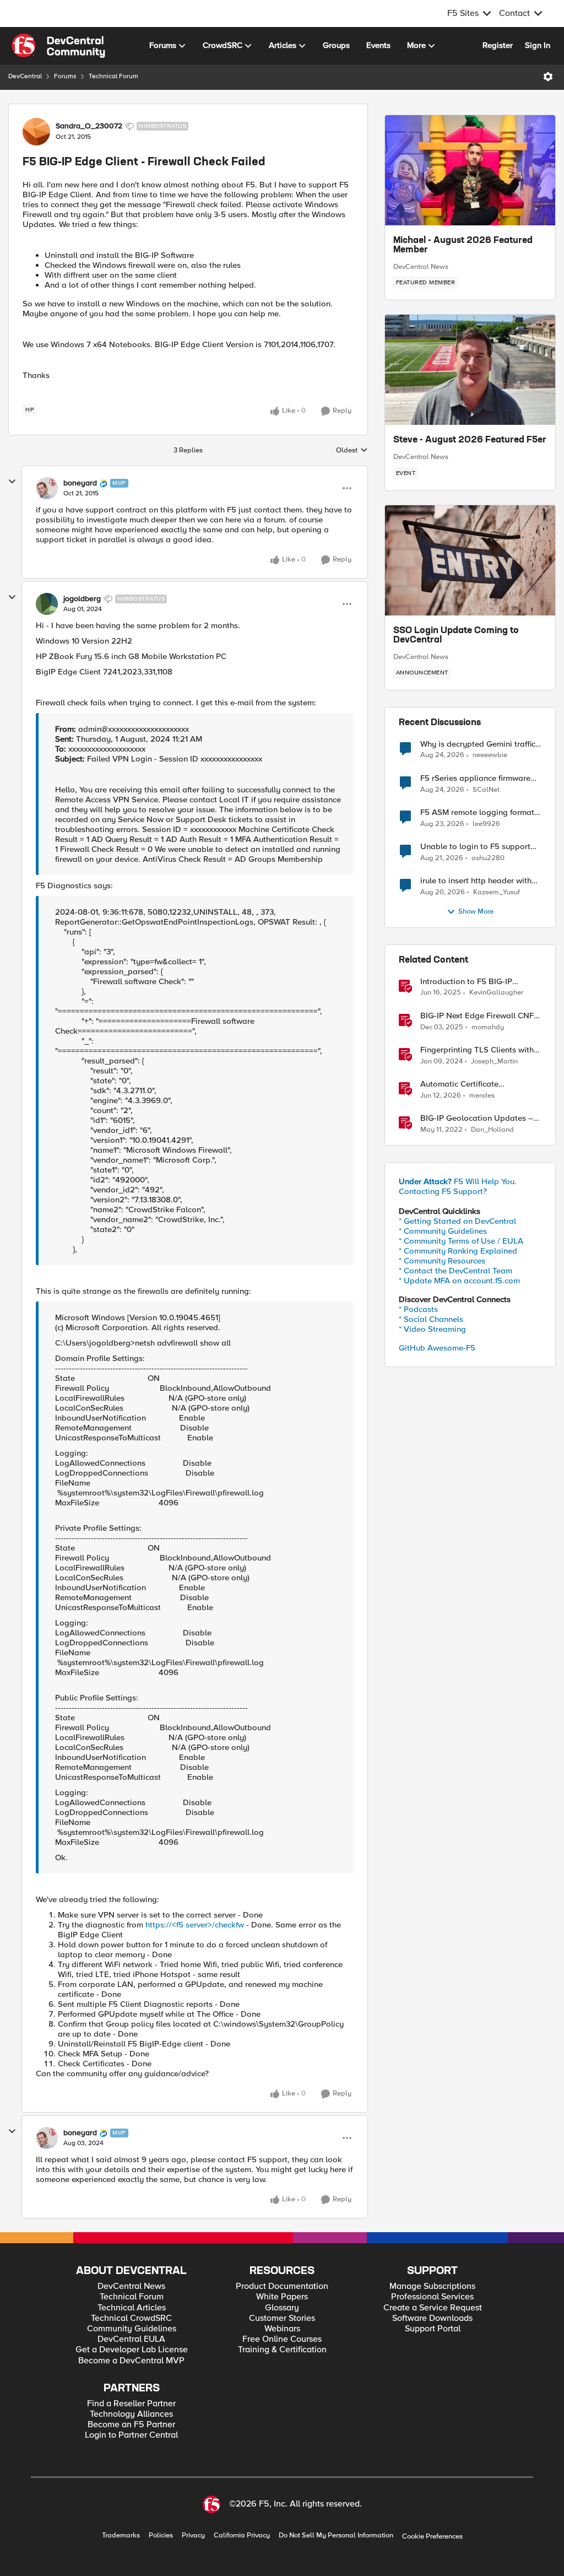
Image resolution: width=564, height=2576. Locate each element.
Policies (161, 2536)
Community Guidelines (132, 2329)
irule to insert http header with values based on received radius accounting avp (480, 881)
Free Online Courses (282, 2339)
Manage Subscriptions (432, 2286)
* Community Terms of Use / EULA (461, 1241)
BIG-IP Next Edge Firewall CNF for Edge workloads (477, 1016)
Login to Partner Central (131, 2435)
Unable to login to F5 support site (475, 847)
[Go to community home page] (58, 46)
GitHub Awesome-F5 (437, 1348)
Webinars (282, 2329)
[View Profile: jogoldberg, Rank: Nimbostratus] (47, 604)
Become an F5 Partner (131, 2425)
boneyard (80, 483)
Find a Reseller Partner (131, 2404)
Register (498, 45)
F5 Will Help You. (458, 1181)
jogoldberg (82, 599)
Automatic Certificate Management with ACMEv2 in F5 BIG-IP (480, 1084)
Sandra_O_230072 (89, 126)
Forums (65, 76)
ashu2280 (488, 858)
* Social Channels (431, 1319)
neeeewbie (490, 755)
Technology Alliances (131, 2414)
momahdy (488, 1027)
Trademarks (121, 2536)
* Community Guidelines (443, 1231)
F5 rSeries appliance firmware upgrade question (475, 778)
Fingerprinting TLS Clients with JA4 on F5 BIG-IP (477, 1050)
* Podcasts (418, 1309)
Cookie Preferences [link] (432, 2536)
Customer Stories (282, 2318)
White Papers (282, 2297)
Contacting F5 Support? (443, 1191)
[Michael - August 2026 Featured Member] (470, 170)
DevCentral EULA (131, 2339)
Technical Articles (132, 2308)
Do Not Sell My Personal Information (336, 2536)
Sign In (538, 45)
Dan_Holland (492, 1130)
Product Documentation (282, 2286)
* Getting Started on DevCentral (457, 1221)
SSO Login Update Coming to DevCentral (456, 636)
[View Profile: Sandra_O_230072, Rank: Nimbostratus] (36, 132)
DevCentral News (421, 267)
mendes (482, 1096)
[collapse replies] (12, 482)
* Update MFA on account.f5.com (459, 1281)
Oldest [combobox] (352, 451)
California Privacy (242, 2536)
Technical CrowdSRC (131, 2318)
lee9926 (486, 824)
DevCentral (25, 76)
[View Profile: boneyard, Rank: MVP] (47, 488)
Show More (476, 912)
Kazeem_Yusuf (497, 892)
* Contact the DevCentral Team (455, 1271)
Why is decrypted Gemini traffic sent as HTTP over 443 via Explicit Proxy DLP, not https (478, 744)
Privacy (193, 2536)
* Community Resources (442, 1261)
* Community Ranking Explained (458, 1251)
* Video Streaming (432, 1329)
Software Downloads (432, 2318)
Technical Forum (113, 76)
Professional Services (432, 2297)
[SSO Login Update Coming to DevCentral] (470, 560)
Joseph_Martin (494, 1062)
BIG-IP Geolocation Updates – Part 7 (477, 1118)
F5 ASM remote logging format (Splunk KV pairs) (477, 812)
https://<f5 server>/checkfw (195, 1925)
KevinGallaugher (496, 993)
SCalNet (486, 790)
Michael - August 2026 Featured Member (463, 246)
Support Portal (433, 2329)
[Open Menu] (548, 77)
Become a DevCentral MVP (131, 2361)
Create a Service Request (433, 2308)
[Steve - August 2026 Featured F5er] (470, 370)
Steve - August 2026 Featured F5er (470, 440)
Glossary (282, 2308)
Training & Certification (282, 2350)
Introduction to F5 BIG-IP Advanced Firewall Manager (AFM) (472, 982)
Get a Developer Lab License (132, 2350)
